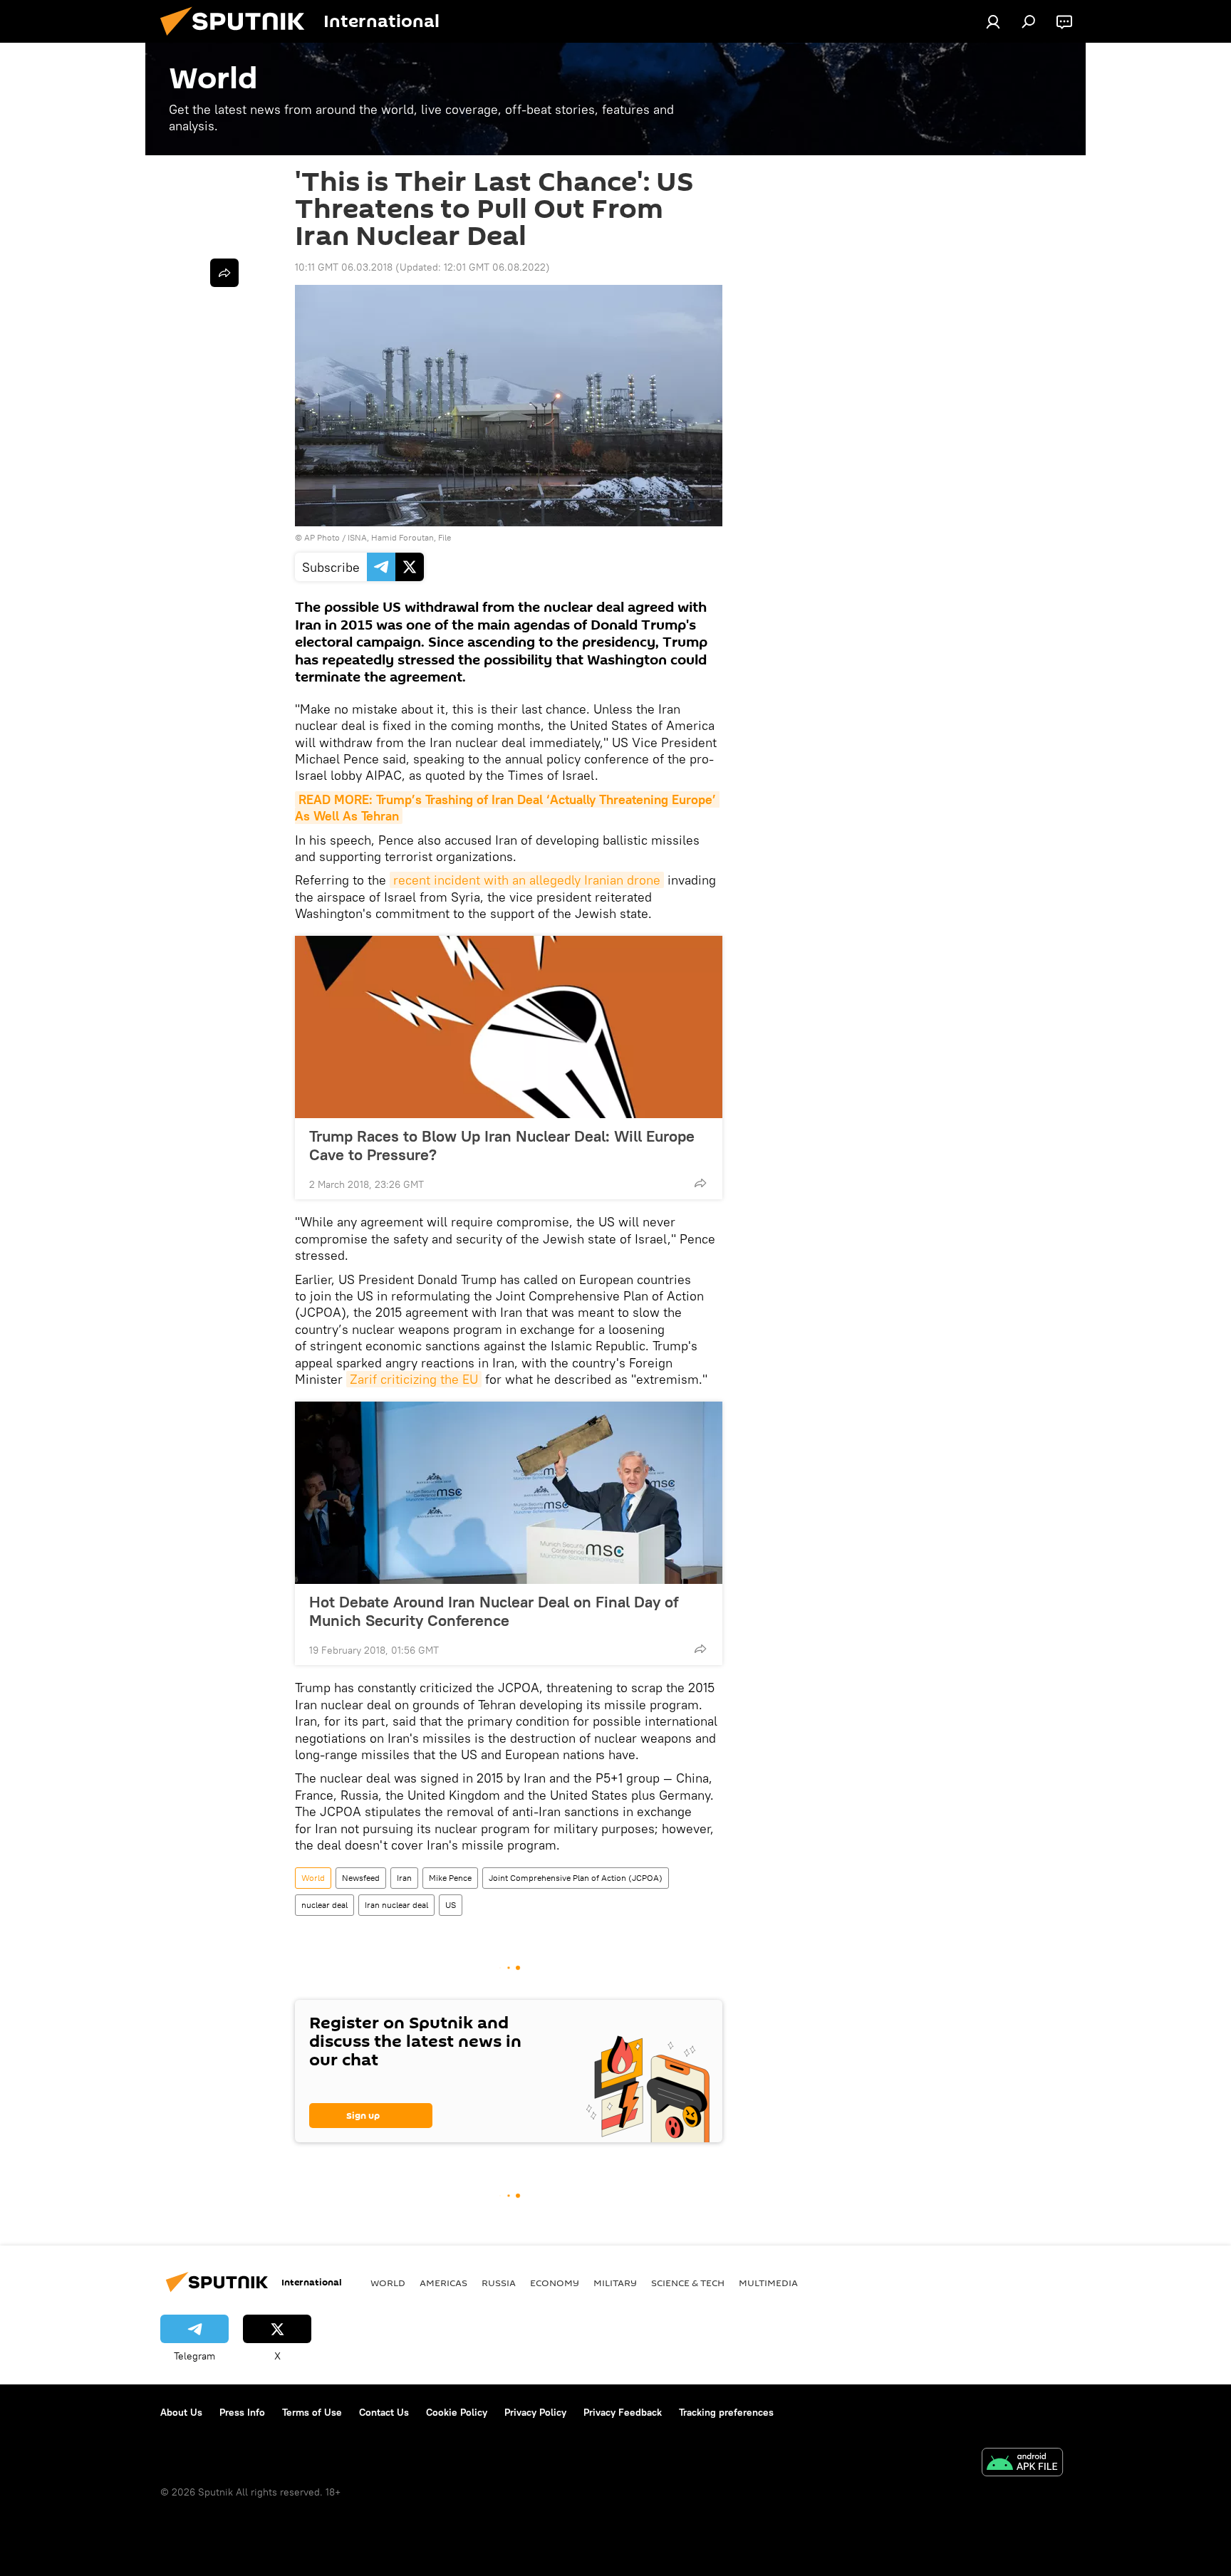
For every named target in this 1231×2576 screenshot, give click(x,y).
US (451, 1905)
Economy (555, 2283)
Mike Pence (450, 1878)
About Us (181, 2412)
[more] (700, 1183)
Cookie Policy (457, 2412)
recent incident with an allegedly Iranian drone (527, 880)
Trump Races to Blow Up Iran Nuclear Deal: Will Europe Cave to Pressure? (502, 1145)
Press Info (242, 2412)
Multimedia (768, 2283)
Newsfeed (361, 1878)
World (313, 1878)
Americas (443, 2283)
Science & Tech (688, 2283)
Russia (499, 2283)
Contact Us (384, 2412)
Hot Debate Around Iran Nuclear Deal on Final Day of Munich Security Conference (494, 1611)
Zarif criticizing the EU (414, 1379)
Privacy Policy (535, 2412)
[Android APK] (1022, 2464)
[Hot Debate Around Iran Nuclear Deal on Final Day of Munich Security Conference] (509, 1493)
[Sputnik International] (238, 39)
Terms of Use (312, 2412)
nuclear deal (324, 1905)
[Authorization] (993, 21)
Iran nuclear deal (396, 1905)
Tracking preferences (726, 2412)
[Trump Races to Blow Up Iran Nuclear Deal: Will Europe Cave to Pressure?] (509, 1027)
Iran (404, 1878)
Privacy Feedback (623, 2412)
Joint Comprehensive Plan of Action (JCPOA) (576, 1878)
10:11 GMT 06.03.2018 (344, 267)
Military (615, 2283)
